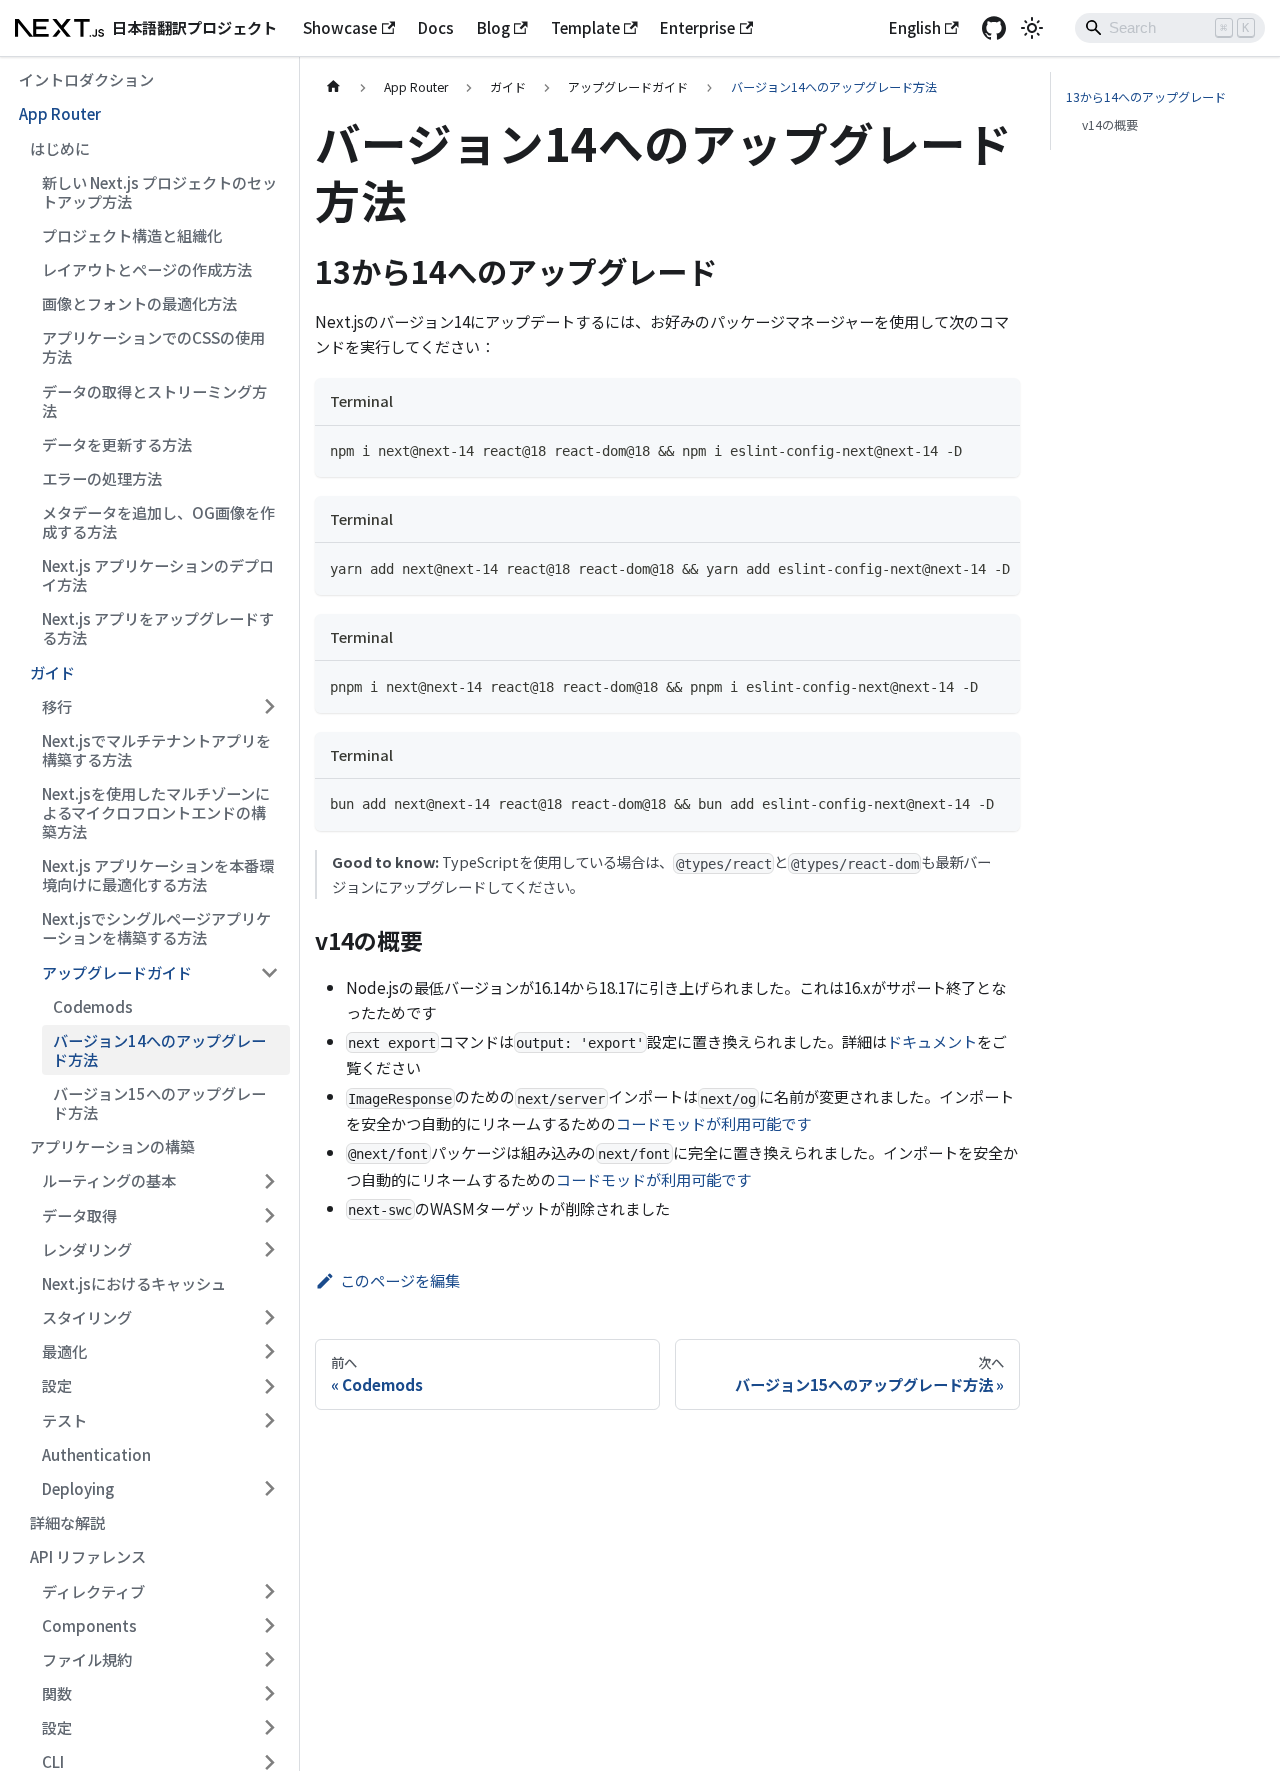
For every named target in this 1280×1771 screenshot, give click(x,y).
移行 (57, 706)
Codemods (93, 1006)
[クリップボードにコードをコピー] (996, 448)
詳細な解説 (67, 1522)
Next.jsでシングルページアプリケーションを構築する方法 (156, 928)
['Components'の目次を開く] (269, 1625)
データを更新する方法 (117, 444)
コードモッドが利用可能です (713, 1123)
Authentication (96, 1454)
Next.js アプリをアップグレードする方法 (158, 628)
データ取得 (79, 1215)
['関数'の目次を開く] (269, 1693)
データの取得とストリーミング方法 (154, 400)
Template (585, 27)
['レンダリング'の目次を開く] (269, 1249)
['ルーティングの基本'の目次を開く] (269, 1181)
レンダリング (87, 1249)
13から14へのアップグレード (1146, 97)
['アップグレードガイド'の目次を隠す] (269, 972)
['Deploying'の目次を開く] (269, 1488)
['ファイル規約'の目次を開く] (269, 1659)
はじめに (60, 148)
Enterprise (697, 27)
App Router (60, 113)
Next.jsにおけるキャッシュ (134, 1283)
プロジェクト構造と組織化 (132, 235)
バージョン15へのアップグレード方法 (159, 1102)
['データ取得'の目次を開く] (269, 1215)
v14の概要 (1110, 125)
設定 (57, 1386)
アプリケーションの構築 (112, 1146)
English (915, 27)
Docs (436, 27)
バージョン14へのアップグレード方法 (159, 1049)
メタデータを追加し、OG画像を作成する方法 (158, 521)
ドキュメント (932, 1041)
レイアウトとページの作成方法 (147, 269)
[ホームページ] (333, 87)
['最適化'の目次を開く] (269, 1352)
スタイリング (87, 1317)
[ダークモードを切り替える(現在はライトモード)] (1032, 28)
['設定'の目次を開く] (269, 1386)
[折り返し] (962, 567)
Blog (493, 27)
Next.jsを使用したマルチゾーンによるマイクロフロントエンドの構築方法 (156, 812)
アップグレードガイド (117, 972)
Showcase (340, 27)
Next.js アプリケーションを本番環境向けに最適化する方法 (158, 874)
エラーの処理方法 (102, 478)
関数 (57, 1693)
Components (89, 1625)
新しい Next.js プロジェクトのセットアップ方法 (159, 191)
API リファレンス (88, 1556)
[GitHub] (993, 28)
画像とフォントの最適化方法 (139, 303)
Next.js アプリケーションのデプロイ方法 (158, 574)
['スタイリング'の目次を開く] (269, 1318)
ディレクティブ (93, 1591)
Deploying (78, 1488)
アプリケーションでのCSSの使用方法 (153, 346)
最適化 (64, 1351)
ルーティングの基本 (109, 1181)
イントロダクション (86, 79)
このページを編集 (400, 1280)
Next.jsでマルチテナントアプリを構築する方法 (156, 749)
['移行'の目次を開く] (269, 706)
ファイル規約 (87, 1659)
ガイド (52, 672)
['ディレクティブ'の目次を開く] (269, 1591)
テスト (64, 1420)
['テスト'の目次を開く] (269, 1420)
